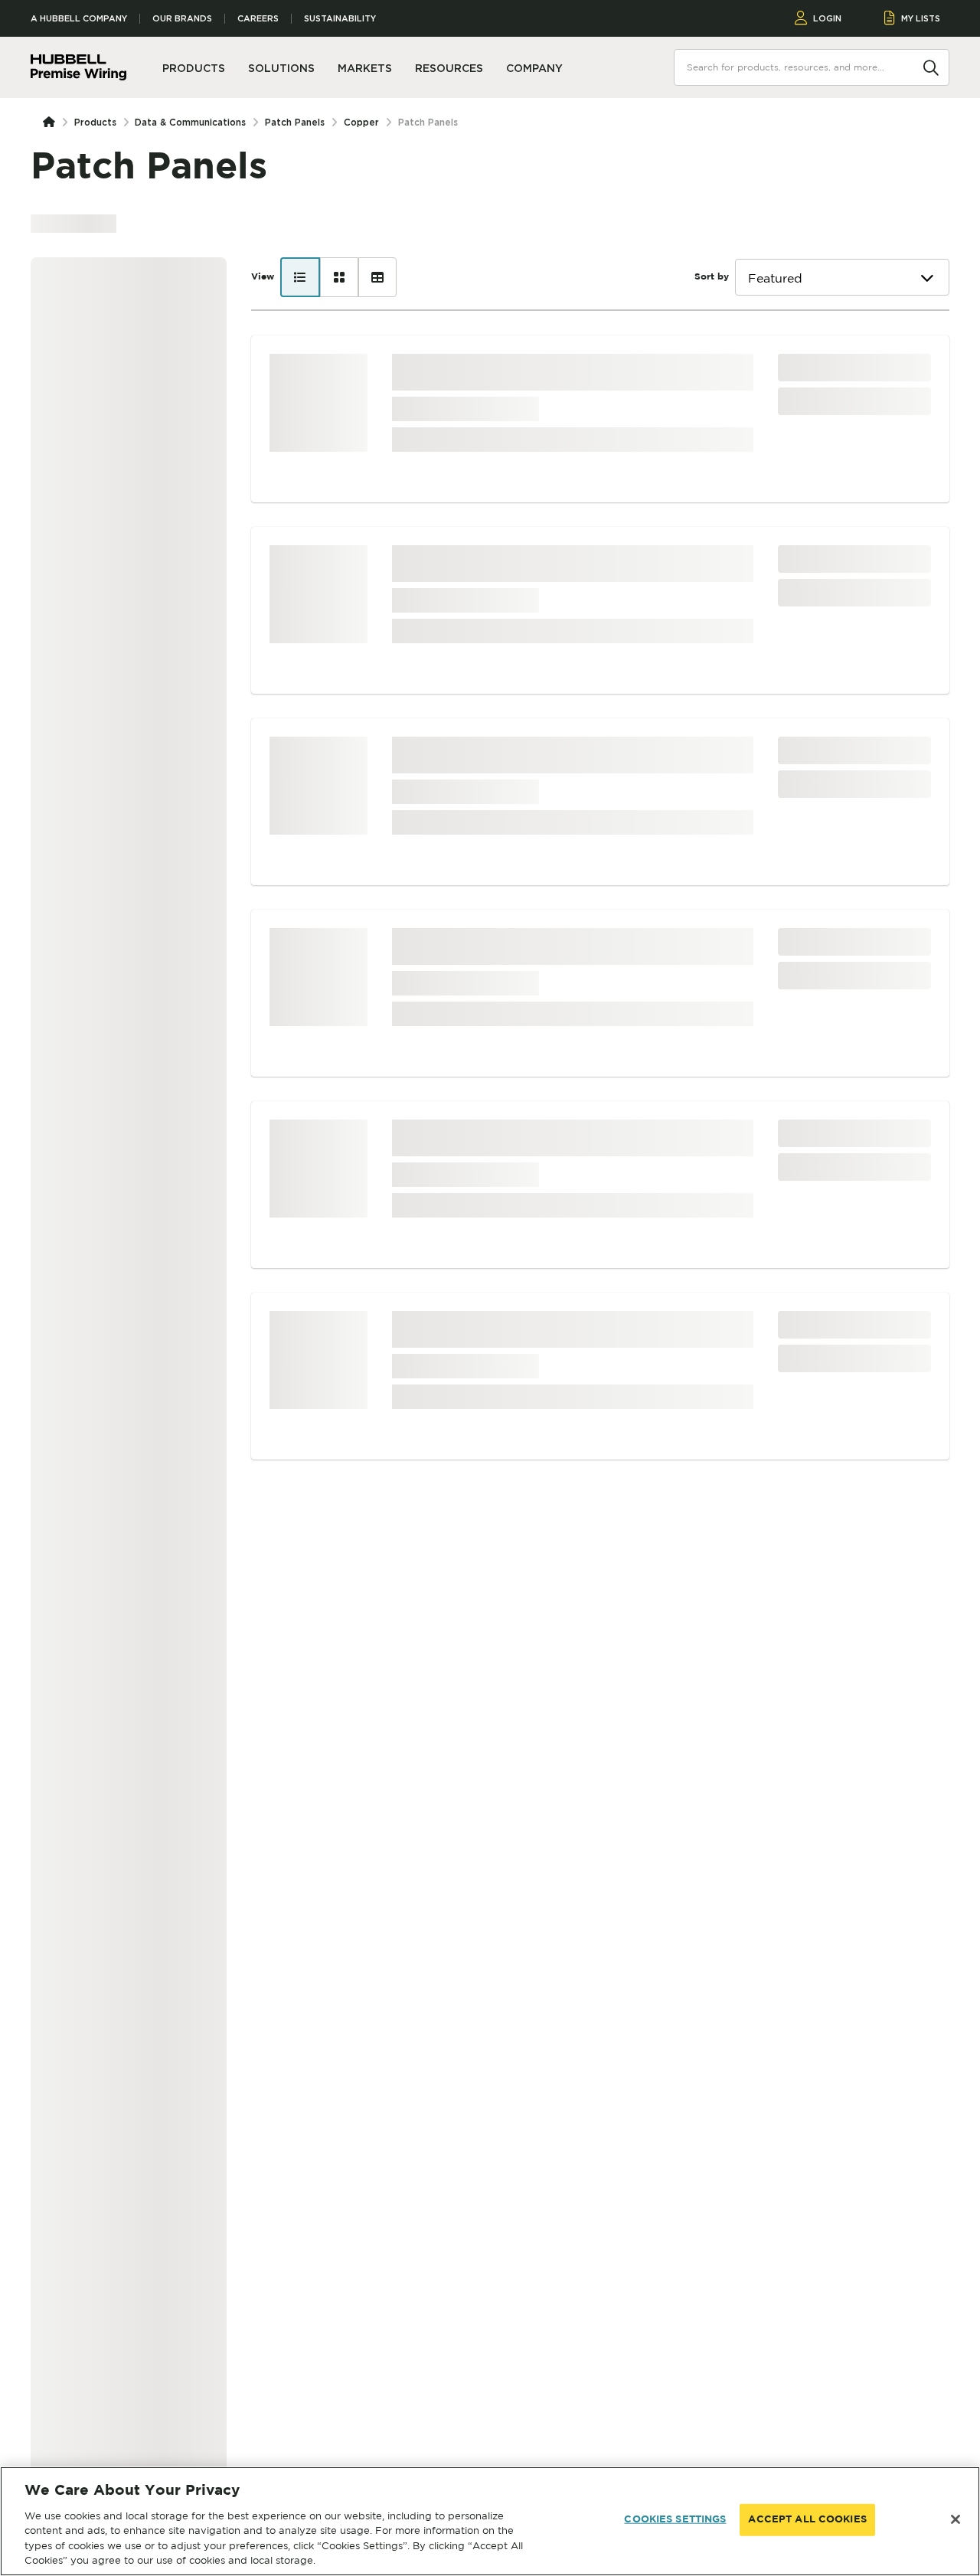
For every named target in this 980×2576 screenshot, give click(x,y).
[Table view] (377, 277)
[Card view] (339, 277)
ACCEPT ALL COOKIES (807, 2520)
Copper (361, 122)
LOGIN (827, 18)
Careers (258, 19)
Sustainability (340, 19)
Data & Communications (190, 122)
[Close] (955, 2519)
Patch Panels (295, 122)
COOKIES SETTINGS (675, 2520)
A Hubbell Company (79, 19)
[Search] (931, 67)
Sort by (712, 277)
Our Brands (182, 19)
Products (95, 122)
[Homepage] (52, 123)
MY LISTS (921, 18)
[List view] (300, 277)
